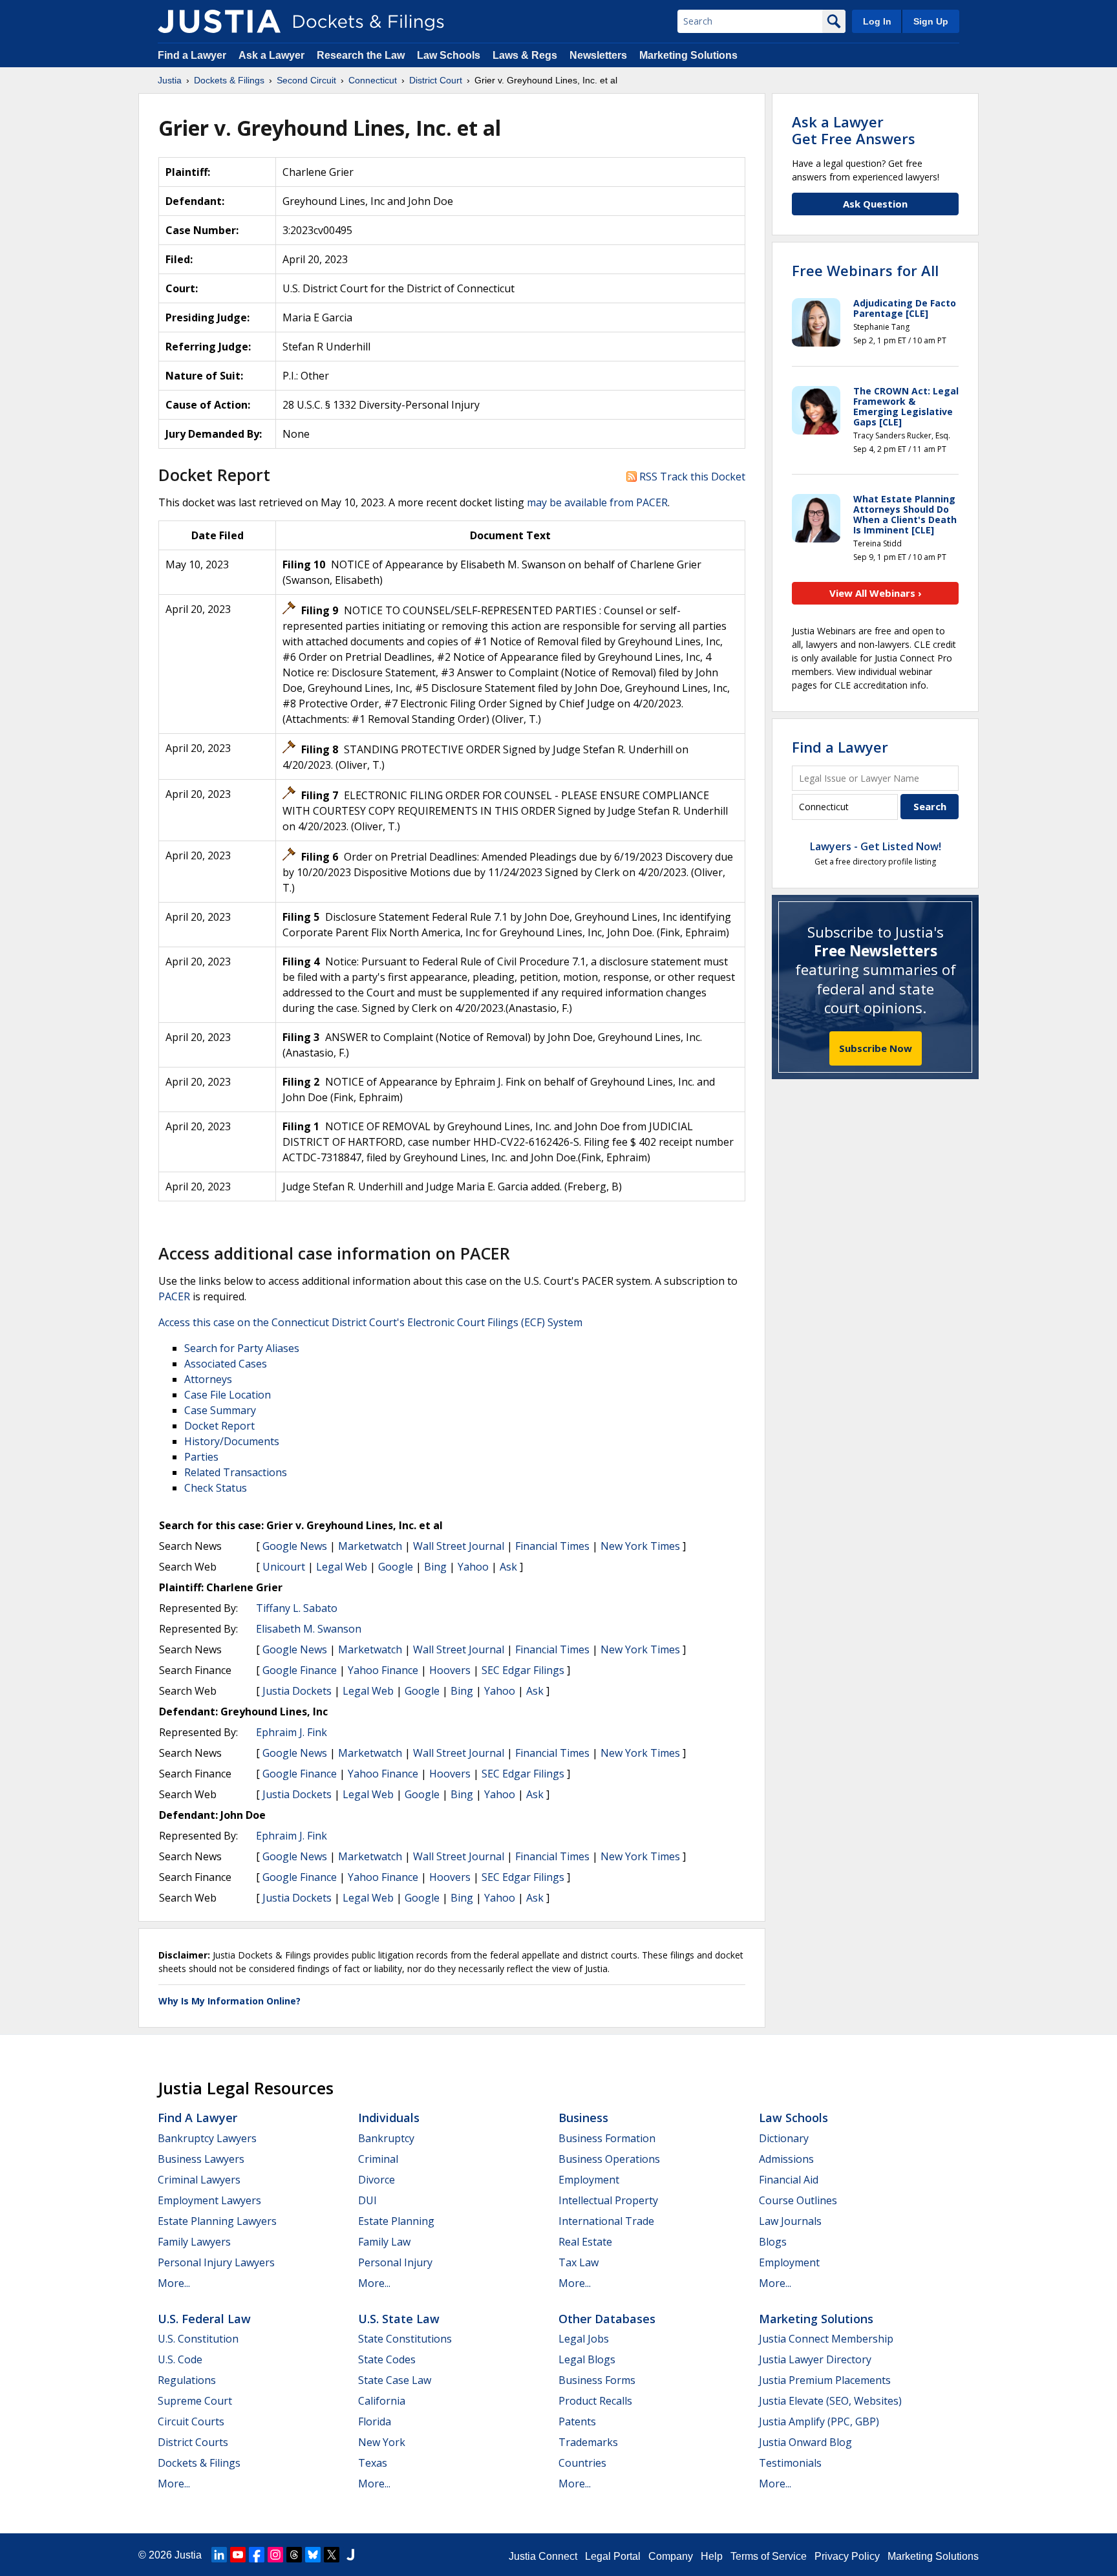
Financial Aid (789, 2180)
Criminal (378, 2159)
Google (396, 1567)
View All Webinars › (876, 593)
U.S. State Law (399, 2319)
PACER (174, 1296)
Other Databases (607, 2319)
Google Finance (300, 1670)
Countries (582, 2463)
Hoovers (450, 1670)
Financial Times (552, 1546)
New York (382, 2442)
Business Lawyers (201, 2159)
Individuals (389, 2118)
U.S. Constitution (198, 2339)
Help (712, 2556)
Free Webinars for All (865, 270)
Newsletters (598, 55)
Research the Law (361, 55)
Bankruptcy (386, 2138)
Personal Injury (395, 2262)
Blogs (773, 2242)
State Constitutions (405, 2339)
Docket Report (219, 1426)
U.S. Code (180, 2359)
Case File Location (228, 1395)
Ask (508, 1567)
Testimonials (790, 2463)
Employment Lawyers (209, 2200)
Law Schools (449, 55)
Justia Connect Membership (826, 2339)
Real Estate (585, 2242)
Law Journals (790, 2221)
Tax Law (579, 2262)
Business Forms (597, 2380)
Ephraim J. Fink (292, 1732)
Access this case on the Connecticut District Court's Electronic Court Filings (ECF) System (370, 1322)
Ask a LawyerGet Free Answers (854, 130)
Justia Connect (543, 2556)
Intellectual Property (608, 2200)
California (382, 2401)
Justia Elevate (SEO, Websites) (830, 2401)
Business (583, 2118)
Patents (577, 2421)
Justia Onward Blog (805, 2442)
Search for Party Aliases (242, 1348)
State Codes (387, 2359)
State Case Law (395, 2380)
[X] (332, 2555)
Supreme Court (195, 2401)
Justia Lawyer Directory (815, 2359)
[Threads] (294, 2555)
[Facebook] (257, 2555)
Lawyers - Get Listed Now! (876, 846)
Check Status (216, 1488)
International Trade (606, 2221)
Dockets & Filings (199, 2463)
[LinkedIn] (219, 2555)
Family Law (384, 2242)
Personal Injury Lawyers (216, 2262)
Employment (589, 2180)
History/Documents (232, 1441)
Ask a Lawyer (273, 55)
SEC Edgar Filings (523, 1670)
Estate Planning (396, 2221)
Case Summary (220, 1410)
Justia (188, 2555)
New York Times (640, 1546)
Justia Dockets (297, 1691)
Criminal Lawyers (199, 2180)
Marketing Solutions (688, 55)
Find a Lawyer (192, 55)
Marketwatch (370, 1546)
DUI (367, 2200)
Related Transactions (236, 1472)
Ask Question (875, 204)
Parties (201, 1457)
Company (671, 2556)
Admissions (786, 2159)
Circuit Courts (191, 2421)
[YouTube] (238, 2555)
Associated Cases (226, 1364)
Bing (435, 1567)
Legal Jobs (584, 2339)
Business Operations (609, 2159)
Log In (877, 21)
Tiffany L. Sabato (297, 1608)
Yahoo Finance (383, 1670)
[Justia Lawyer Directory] (350, 2555)
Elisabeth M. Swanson (309, 1629)
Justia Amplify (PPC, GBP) (819, 2421)
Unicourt (284, 1567)
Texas (373, 2463)
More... (174, 2283)
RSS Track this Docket (691, 477)
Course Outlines (798, 2200)
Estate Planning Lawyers (217, 2221)
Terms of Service (769, 2556)
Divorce (377, 2180)
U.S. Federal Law (204, 2319)
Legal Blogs (587, 2359)
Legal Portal (613, 2556)
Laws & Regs (525, 55)
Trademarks (588, 2442)
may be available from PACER (597, 502)
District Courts (193, 2442)
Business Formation (607, 2138)
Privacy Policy (847, 2556)
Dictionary (784, 2138)
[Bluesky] (313, 2555)
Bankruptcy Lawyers (207, 2138)
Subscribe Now (876, 1048)
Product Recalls (595, 2401)
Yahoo (473, 1567)
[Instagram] (275, 2555)
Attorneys (208, 1379)
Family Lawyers (194, 2242)
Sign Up (931, 21)
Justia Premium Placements (825, 2380)
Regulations (187, 2380)
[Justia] (219, 21)
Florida (375, 2421)
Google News (295, 1546)
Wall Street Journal (459, 1546)
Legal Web (342, 1567)
